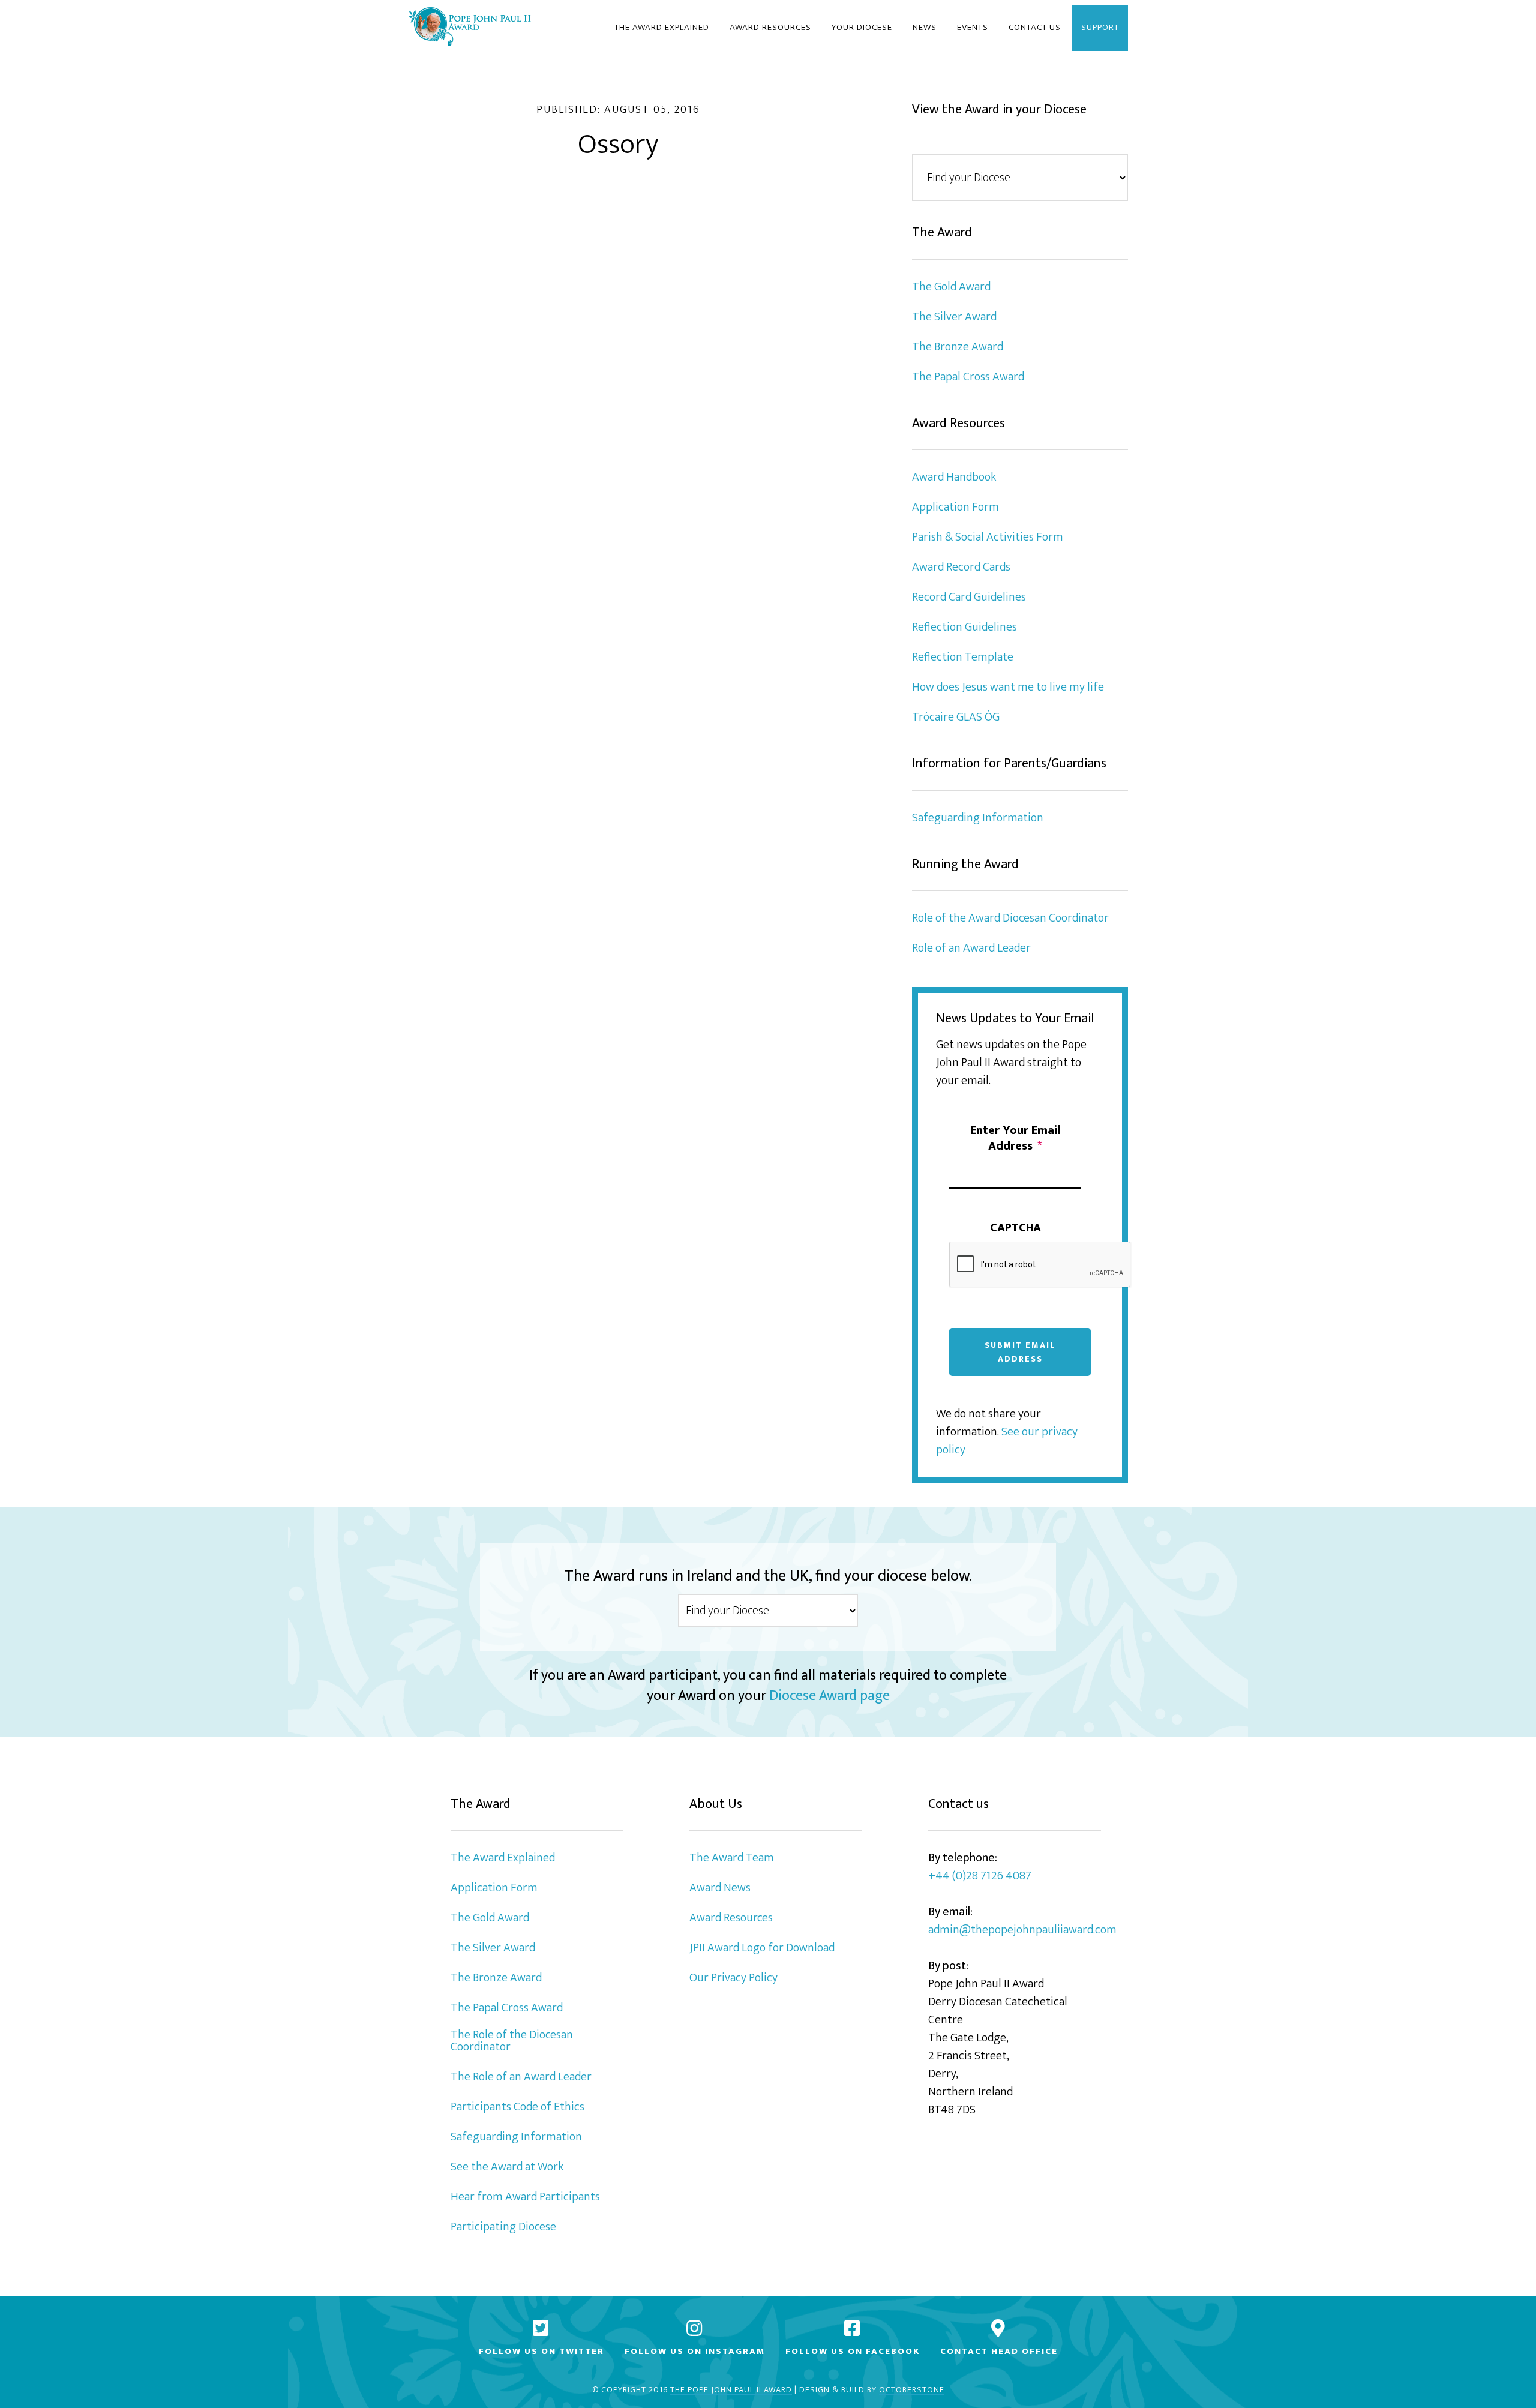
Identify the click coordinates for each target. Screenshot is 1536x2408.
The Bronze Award (958, 347)
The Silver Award (954, 317)
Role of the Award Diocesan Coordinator (1010, 918)
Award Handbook (954, 477)
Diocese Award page (829, 1696)
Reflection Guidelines (964, 627)
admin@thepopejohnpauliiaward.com (1022, 1930)
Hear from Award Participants (525, 2197)
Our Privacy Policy (733, 1978)
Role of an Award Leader (971, 948)
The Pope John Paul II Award (731, 2390)
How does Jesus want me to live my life (1008, 687)
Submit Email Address (1020, 1352)
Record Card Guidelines (969, 597)
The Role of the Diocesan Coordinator (512, 2041)
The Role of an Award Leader (521, 2077)
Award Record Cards (961, 567)
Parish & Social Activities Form (988, 537)
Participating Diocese (503, 2227)
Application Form (955, 507)
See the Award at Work (507, 2167)
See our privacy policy (1007, 1441)
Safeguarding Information (978, 818)
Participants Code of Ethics (517, 2107)
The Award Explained (503, 1858)
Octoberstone (912, 2390)
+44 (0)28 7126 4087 (980, 1876)
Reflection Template (963, 657)
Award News (720, 1888)
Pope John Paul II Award (469, 26)
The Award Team (732, 1858)
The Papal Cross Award (968, 377)
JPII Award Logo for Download (762, 1948)
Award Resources (731, 1918)
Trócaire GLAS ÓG (956, 717)
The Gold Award (951, 287)
